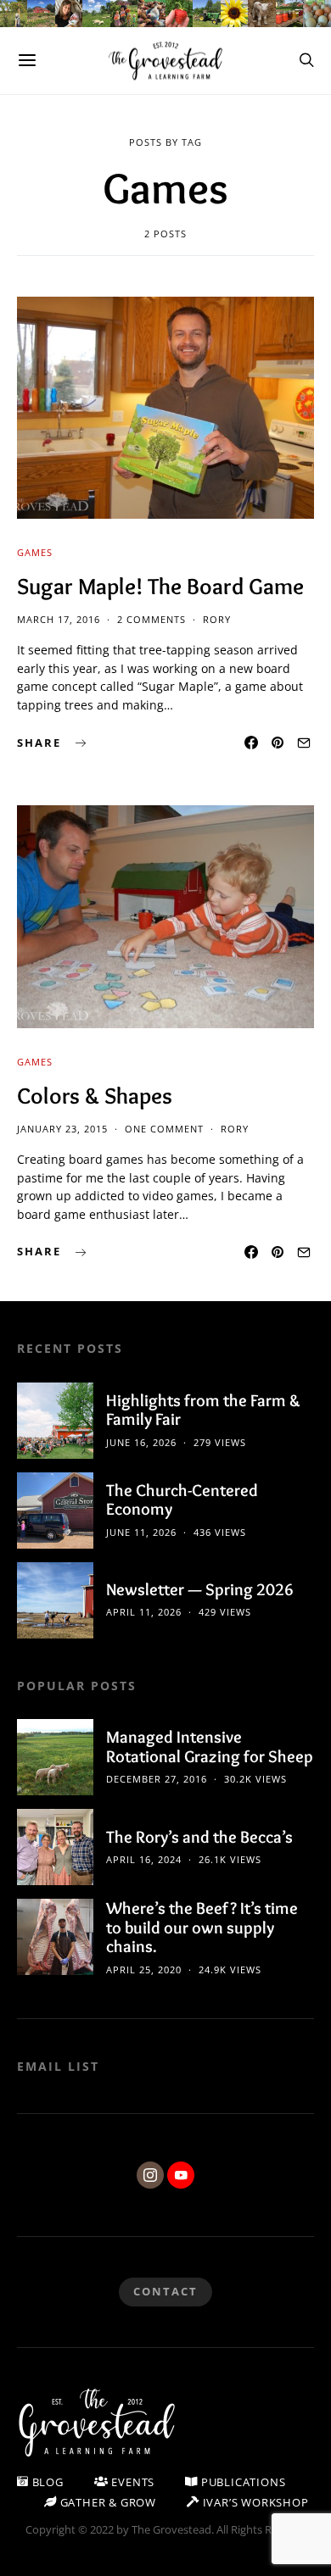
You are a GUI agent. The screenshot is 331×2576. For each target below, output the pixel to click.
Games (35, 552)
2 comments (151, 619)
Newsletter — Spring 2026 (200, 1589)
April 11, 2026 (144, 1612)
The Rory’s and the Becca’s (199, 1837)
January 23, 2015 (62, 1129)
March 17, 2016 (59, 619)
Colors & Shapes (95, 1096)
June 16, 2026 (141, 1442)
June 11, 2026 (141, 1532)
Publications (241, 2482)
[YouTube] (181, 2175)
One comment (164, 1129)
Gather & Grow (107, 2502)
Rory (217, 619)
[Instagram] (150, 2175)
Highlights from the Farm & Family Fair (203, 1410)
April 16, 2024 (144, 1859)
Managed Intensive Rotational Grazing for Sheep (210, 1747)
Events (132, 2482)
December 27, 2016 (157, 1779)
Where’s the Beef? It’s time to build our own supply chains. (202, 1927)
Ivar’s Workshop (254, 2502)
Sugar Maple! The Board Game (160, 586)
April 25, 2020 (144, 1970)
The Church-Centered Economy (182, 1500)
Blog (46, 2482)
